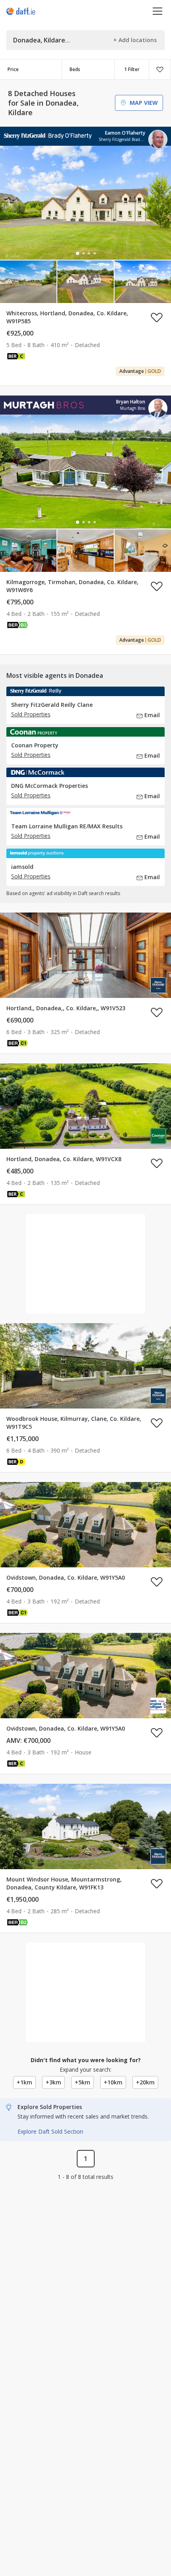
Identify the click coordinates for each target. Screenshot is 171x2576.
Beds (75, 69)
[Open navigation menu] (158, 11)
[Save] (160, 69)
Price (13, 69)
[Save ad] (157, 317)
